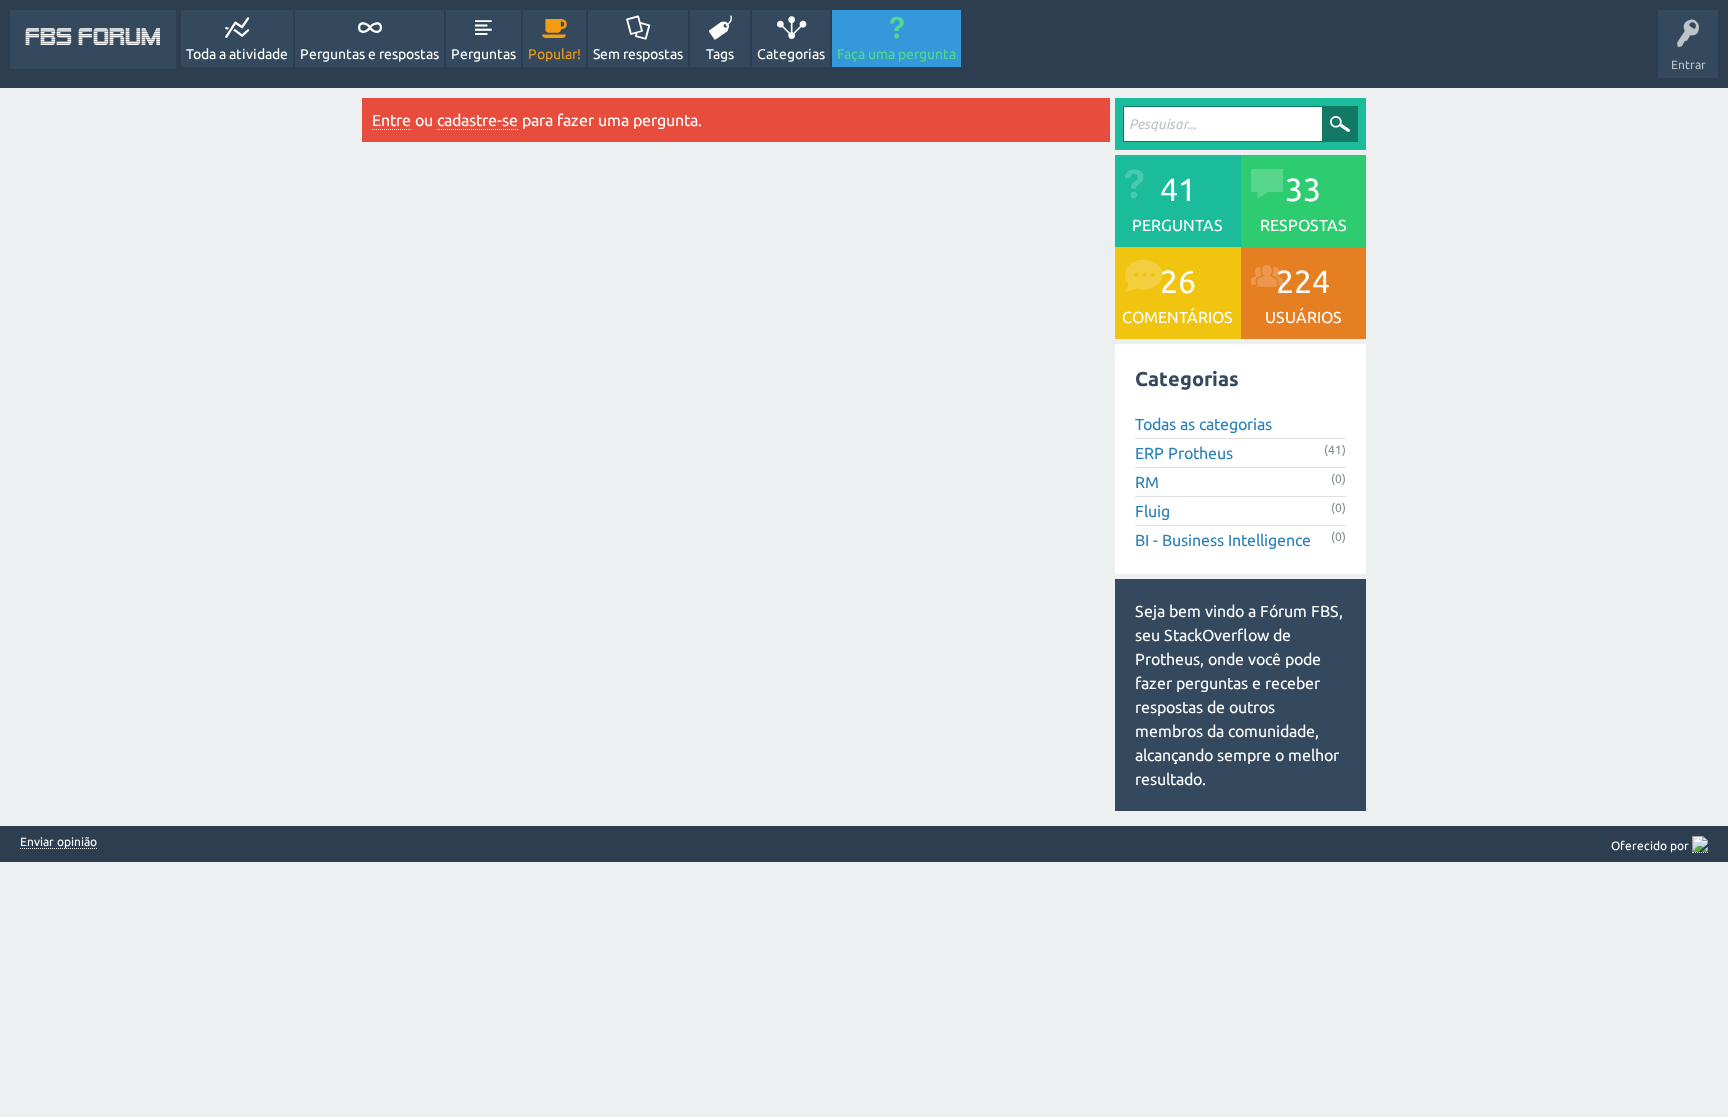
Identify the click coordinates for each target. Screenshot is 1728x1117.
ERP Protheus (1184, 453)
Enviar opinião (58, 842)
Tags (720, 54)
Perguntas (483, 54)
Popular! (554, 54)
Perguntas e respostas (369, 54)
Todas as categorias (1203, 424)
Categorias (791, 54)
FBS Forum (93, 39)
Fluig (1152, 511)
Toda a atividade (237, 54)
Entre (391, 120)
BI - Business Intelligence (1223, 540)
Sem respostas (638, 54)
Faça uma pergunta (896, 54)
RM (1147, 482)
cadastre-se (477, 120)
